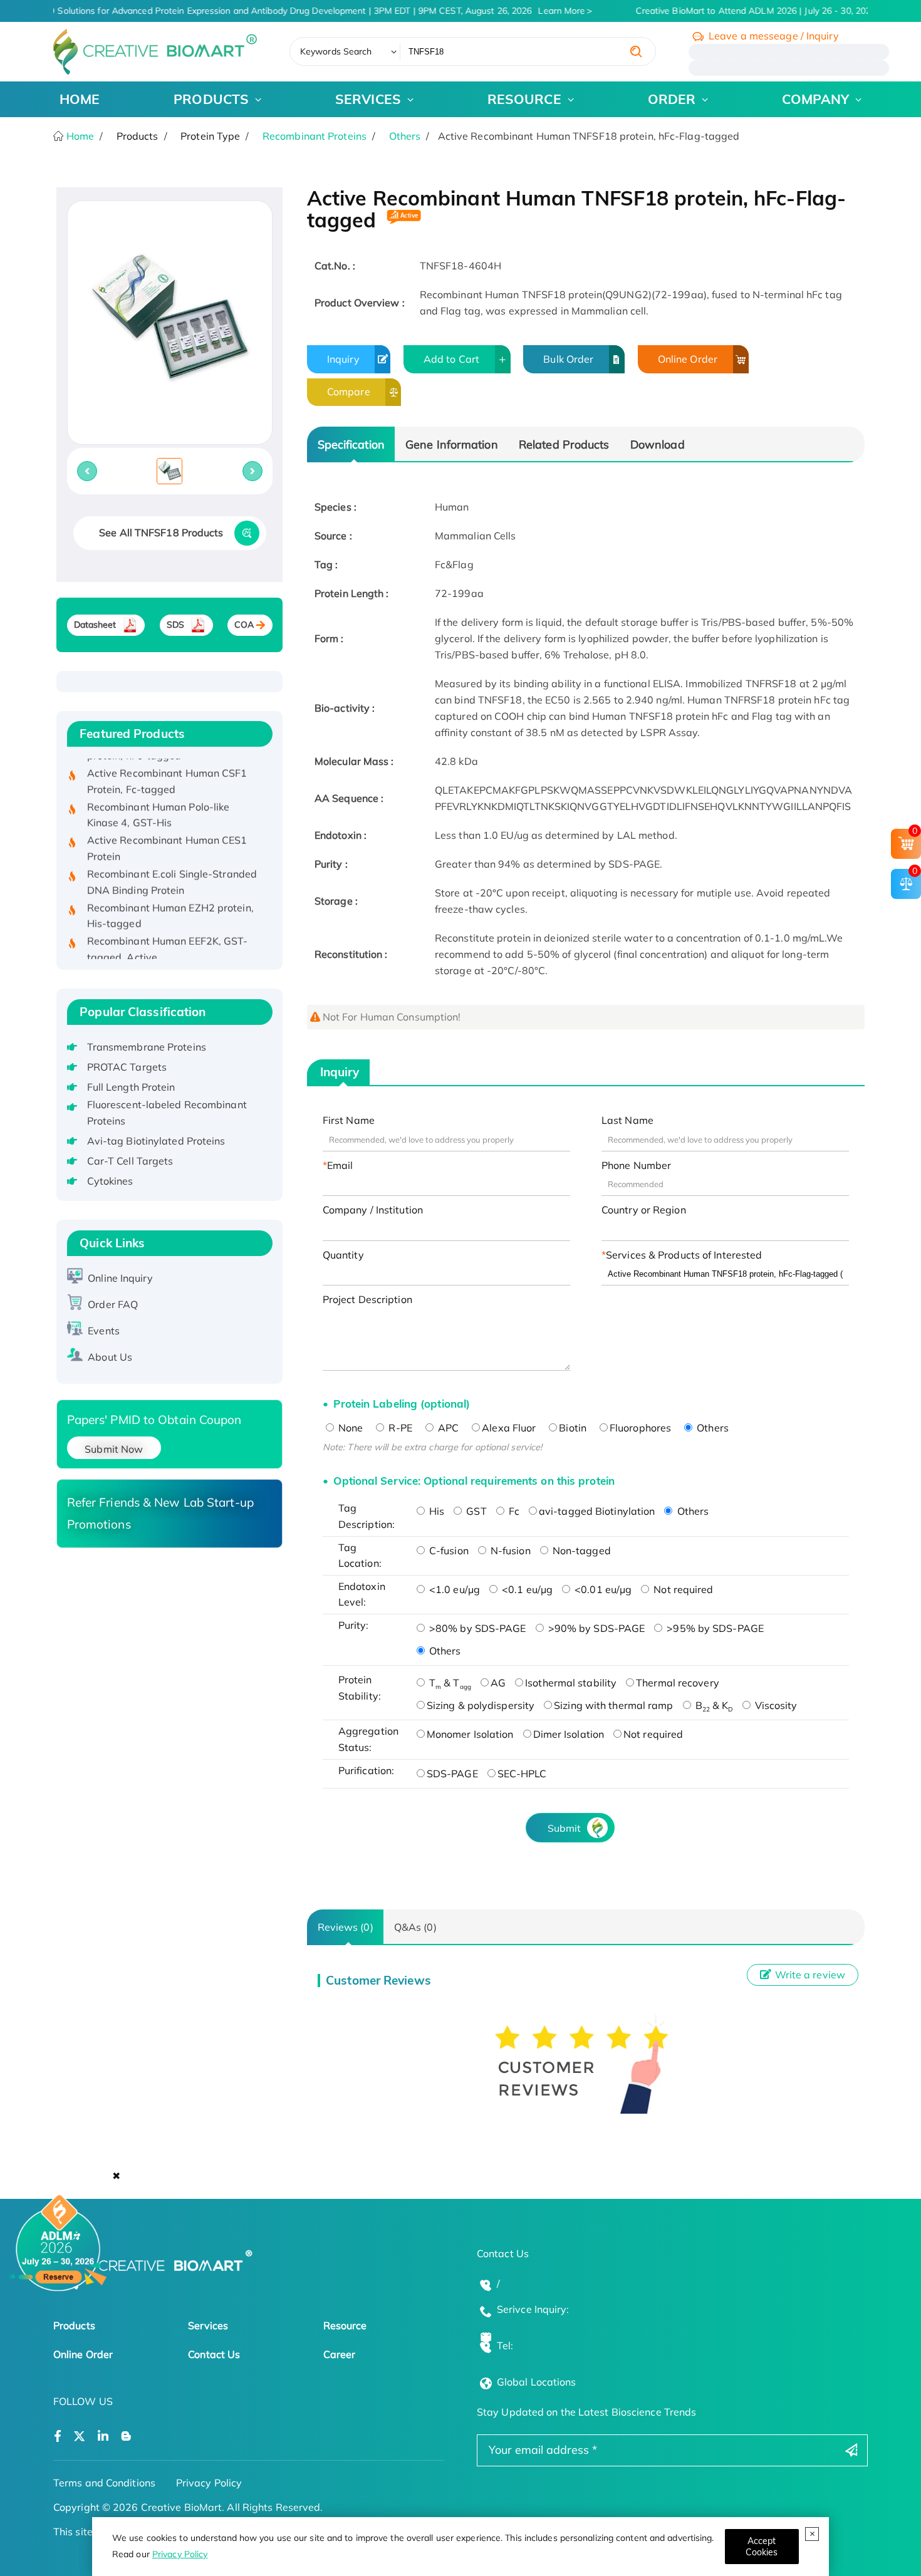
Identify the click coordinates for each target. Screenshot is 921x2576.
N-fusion (509, 1550)
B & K (713, 1705)
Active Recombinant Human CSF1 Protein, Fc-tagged (167, 760)
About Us (110, 1357)
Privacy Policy (180, 2554)
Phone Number (636, 1165)
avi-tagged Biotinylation (597, 1511)
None (350, 1428)
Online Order (688, 359)
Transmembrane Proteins (147, 1047)
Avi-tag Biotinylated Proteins (156, 1141)
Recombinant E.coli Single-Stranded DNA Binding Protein (172, 861)
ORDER (672, 99)
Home (79, 136)
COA (244, 625)
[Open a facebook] (58, 2437)
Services (208, 2325)
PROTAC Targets (127, 1067)
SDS (175, 625)
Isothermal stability (571, 1683)
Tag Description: (367, 1516)
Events (104, 1331)
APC (447, 1428)
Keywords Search (336, 51)
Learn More (552, 11)
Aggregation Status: (368, 1739)
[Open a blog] (126, 2437)
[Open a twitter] (79, 2437)
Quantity (343, 1255)
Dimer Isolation (569, 1734)
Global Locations (537, 2382)
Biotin (573, 1428)
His (435, 1511)
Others (405, 136)
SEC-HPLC (522, 1774)
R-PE (399, 1428)
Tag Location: (360, 1555)
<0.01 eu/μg (602, 1589)
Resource (345, 2325)
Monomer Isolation (470, 1734)
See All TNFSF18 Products (161, 532)
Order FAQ (113, 1304)
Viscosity (775, 1705)
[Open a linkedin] (103, 2437)
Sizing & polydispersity (481, 1705)
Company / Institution (373, 1210)
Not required (682, 1589)
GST (475, 1511)
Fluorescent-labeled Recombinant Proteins (167, 1113)
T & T (449, 1683)
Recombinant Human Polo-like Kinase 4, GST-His (159, 794)
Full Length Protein (131, 1087)
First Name (349, 1120)
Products (74, 2325)
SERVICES (368, 99)
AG (498, 1683)
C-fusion (448, 1550)
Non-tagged (580, 1550)
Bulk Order (568, 359)
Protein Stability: (360, 1688)
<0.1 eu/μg (526, 1589)
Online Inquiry (120, 1278)
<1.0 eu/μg (453, 1589)
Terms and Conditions (104, 2483)
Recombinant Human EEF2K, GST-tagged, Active (168, 928)
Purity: (354, 1625)
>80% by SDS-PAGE (476, 1628)
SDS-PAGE (452, 1774)
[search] (636, 51)
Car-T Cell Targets (130, 1161)
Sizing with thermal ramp (613, 1705)
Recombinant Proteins (315, 136)
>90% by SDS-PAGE (596, 1628)
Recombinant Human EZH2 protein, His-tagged (170, 895)
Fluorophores (640, 1428)
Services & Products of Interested (684, 1255)
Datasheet (95, 625)
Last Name (627, 1120)
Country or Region (644, 1210)
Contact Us (214, 2354)
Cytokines (110, 1181)
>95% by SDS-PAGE (714, 1628)
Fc (513, 1511)
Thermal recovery (678, 1683)
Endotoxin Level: (362, 1594)
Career (340, 2354)
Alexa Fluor (509, 1428)
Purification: (366, 1770)
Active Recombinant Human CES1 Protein (167, 827)
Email (340, 1165)
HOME (80, 99)
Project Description (367, 1299)
